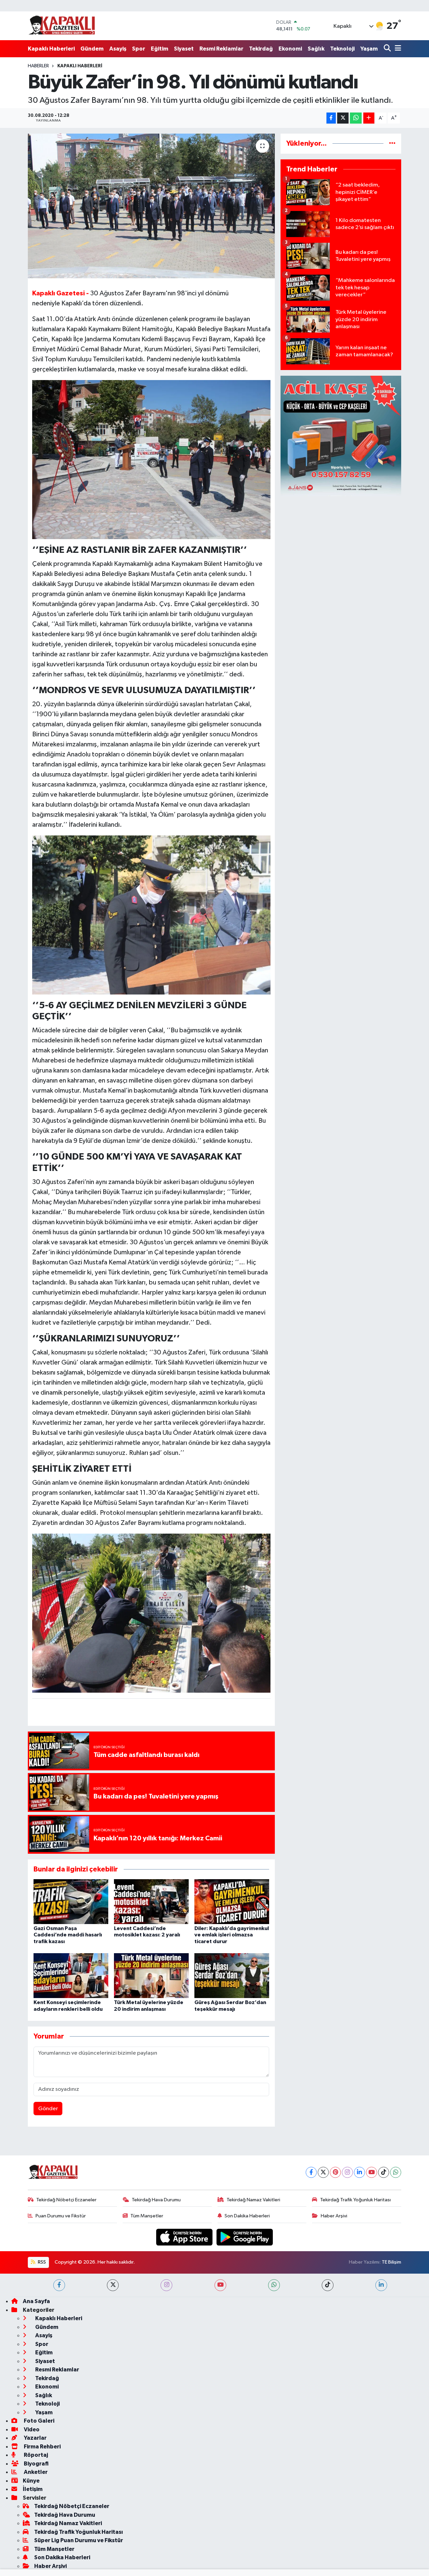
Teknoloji (342, 49)
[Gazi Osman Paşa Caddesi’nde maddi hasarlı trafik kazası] (71, 1901)
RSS (41, 2262)
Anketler (35, 2472)
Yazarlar (35, 2438)
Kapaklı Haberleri (51, 49)
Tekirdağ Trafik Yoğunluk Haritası (355, 2200)
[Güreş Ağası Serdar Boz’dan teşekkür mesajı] (232, 1975)
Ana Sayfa (36, 2301)
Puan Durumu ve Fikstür (61, 2216)
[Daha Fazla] (369, 118)
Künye (31, 2481)
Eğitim (160, 49)
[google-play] (245, 2237)
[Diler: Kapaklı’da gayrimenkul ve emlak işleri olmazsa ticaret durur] (232, 1901)
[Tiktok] (384, 2172)
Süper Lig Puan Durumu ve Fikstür (79, 2540)
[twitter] (113, 2285)
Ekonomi (290, 49)
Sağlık (316, 49)
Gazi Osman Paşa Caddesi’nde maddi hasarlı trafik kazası (68, 1935)
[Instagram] (347, 2172)
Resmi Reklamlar (221, 49)
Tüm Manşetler (147, 2216)
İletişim (33, 2489)
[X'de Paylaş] (343, 118)
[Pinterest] (335, 2172)
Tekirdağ (261, 49)
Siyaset (184, 49)
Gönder (48, 2109)
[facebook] (59, 2285)
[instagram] (166, 2285)
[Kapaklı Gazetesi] (62, 26)
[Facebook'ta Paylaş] (331, 118)
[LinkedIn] (359, 2172)
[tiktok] (328, 2285)
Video (31, 2430)
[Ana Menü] (397, 49)
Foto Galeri (39, 2421)
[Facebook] (311, 2172)
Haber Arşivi (334, 2216)
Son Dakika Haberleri (247, 2216)
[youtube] (220, 2285)
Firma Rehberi (42, 2447)
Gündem (92, 49)
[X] (323, 2172)
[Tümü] (392, 143)
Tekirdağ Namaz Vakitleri (253, 2200)
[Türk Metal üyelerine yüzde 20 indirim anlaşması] (151, 1975)
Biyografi (36, 2464)
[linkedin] (381, 2285)
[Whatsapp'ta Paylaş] (356, 118)
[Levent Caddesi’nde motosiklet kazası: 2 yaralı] (151, 1901)
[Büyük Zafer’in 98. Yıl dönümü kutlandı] (151, 206)
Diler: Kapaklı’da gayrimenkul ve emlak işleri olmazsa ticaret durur (232, 1935)
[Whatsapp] (396, 2172)
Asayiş (118, 49)
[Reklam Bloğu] (341, 436)
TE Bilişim (391, 2262)
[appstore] (185, 2237)
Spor (139, 49)
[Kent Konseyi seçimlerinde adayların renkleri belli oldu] (71, 1975)
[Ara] (388, 49)
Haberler (38, 66)
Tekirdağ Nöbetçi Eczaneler (66, 2200)
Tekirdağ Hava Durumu (156, 2200)
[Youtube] (372, 2172)
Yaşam (369, 49)
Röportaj (35, 2455)
